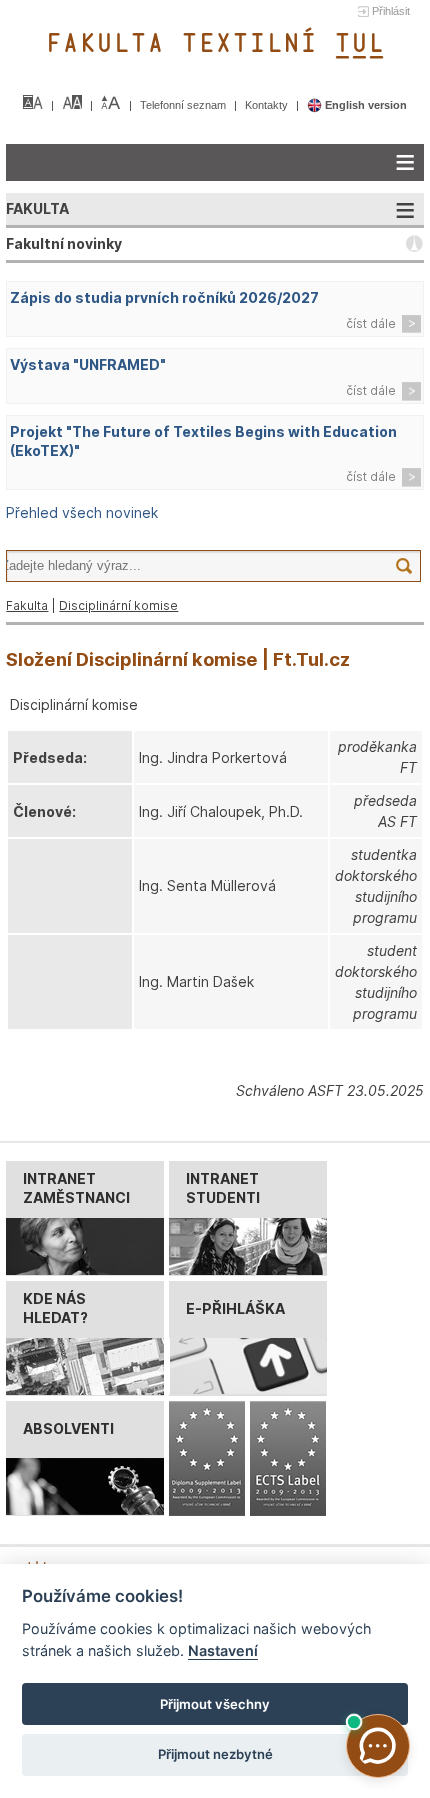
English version (364, 105)
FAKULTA (37, 208)
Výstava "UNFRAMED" (88, 364)
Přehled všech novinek (82, 512)
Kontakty (268, 105)
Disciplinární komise (118, 605)
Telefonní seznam (184, 105)
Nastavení (223, 1650)
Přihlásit (391, 11)
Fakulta (27, 605)
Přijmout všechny (215, 1704)
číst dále (371, 323)
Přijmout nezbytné (215, 1754)
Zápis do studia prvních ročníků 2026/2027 (164, 297)
